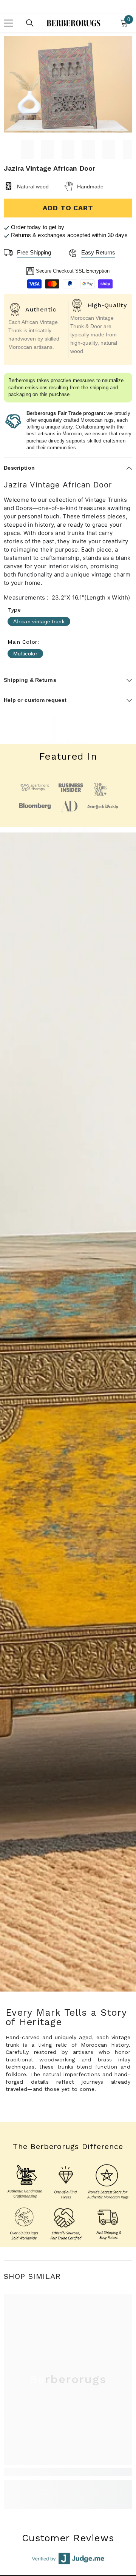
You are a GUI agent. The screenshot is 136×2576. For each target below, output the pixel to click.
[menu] (8, 23)
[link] (68, 2472)
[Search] (30, 23)
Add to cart (68, 208)
